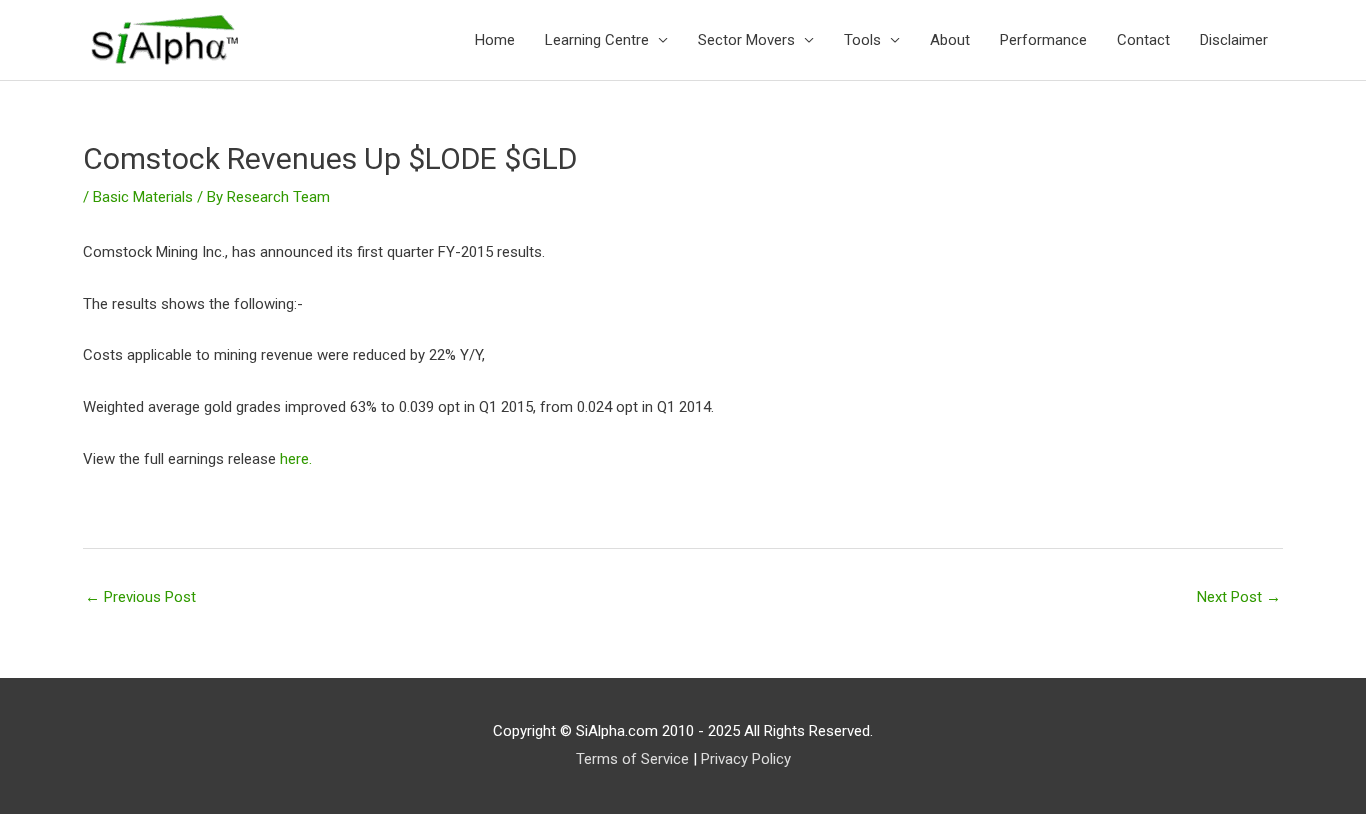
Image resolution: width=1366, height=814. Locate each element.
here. (296, 459)
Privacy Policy (746, 759)
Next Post (1239, 597)
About (950, 40)
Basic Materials (143, 197)
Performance (1043, 40)
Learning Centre (597, 40)
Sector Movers (746, 40)
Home (495, 40)
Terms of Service (632, 759)
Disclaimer (1234, 40)
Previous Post (140, 597)
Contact (1143, 40)
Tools (862, 40)
